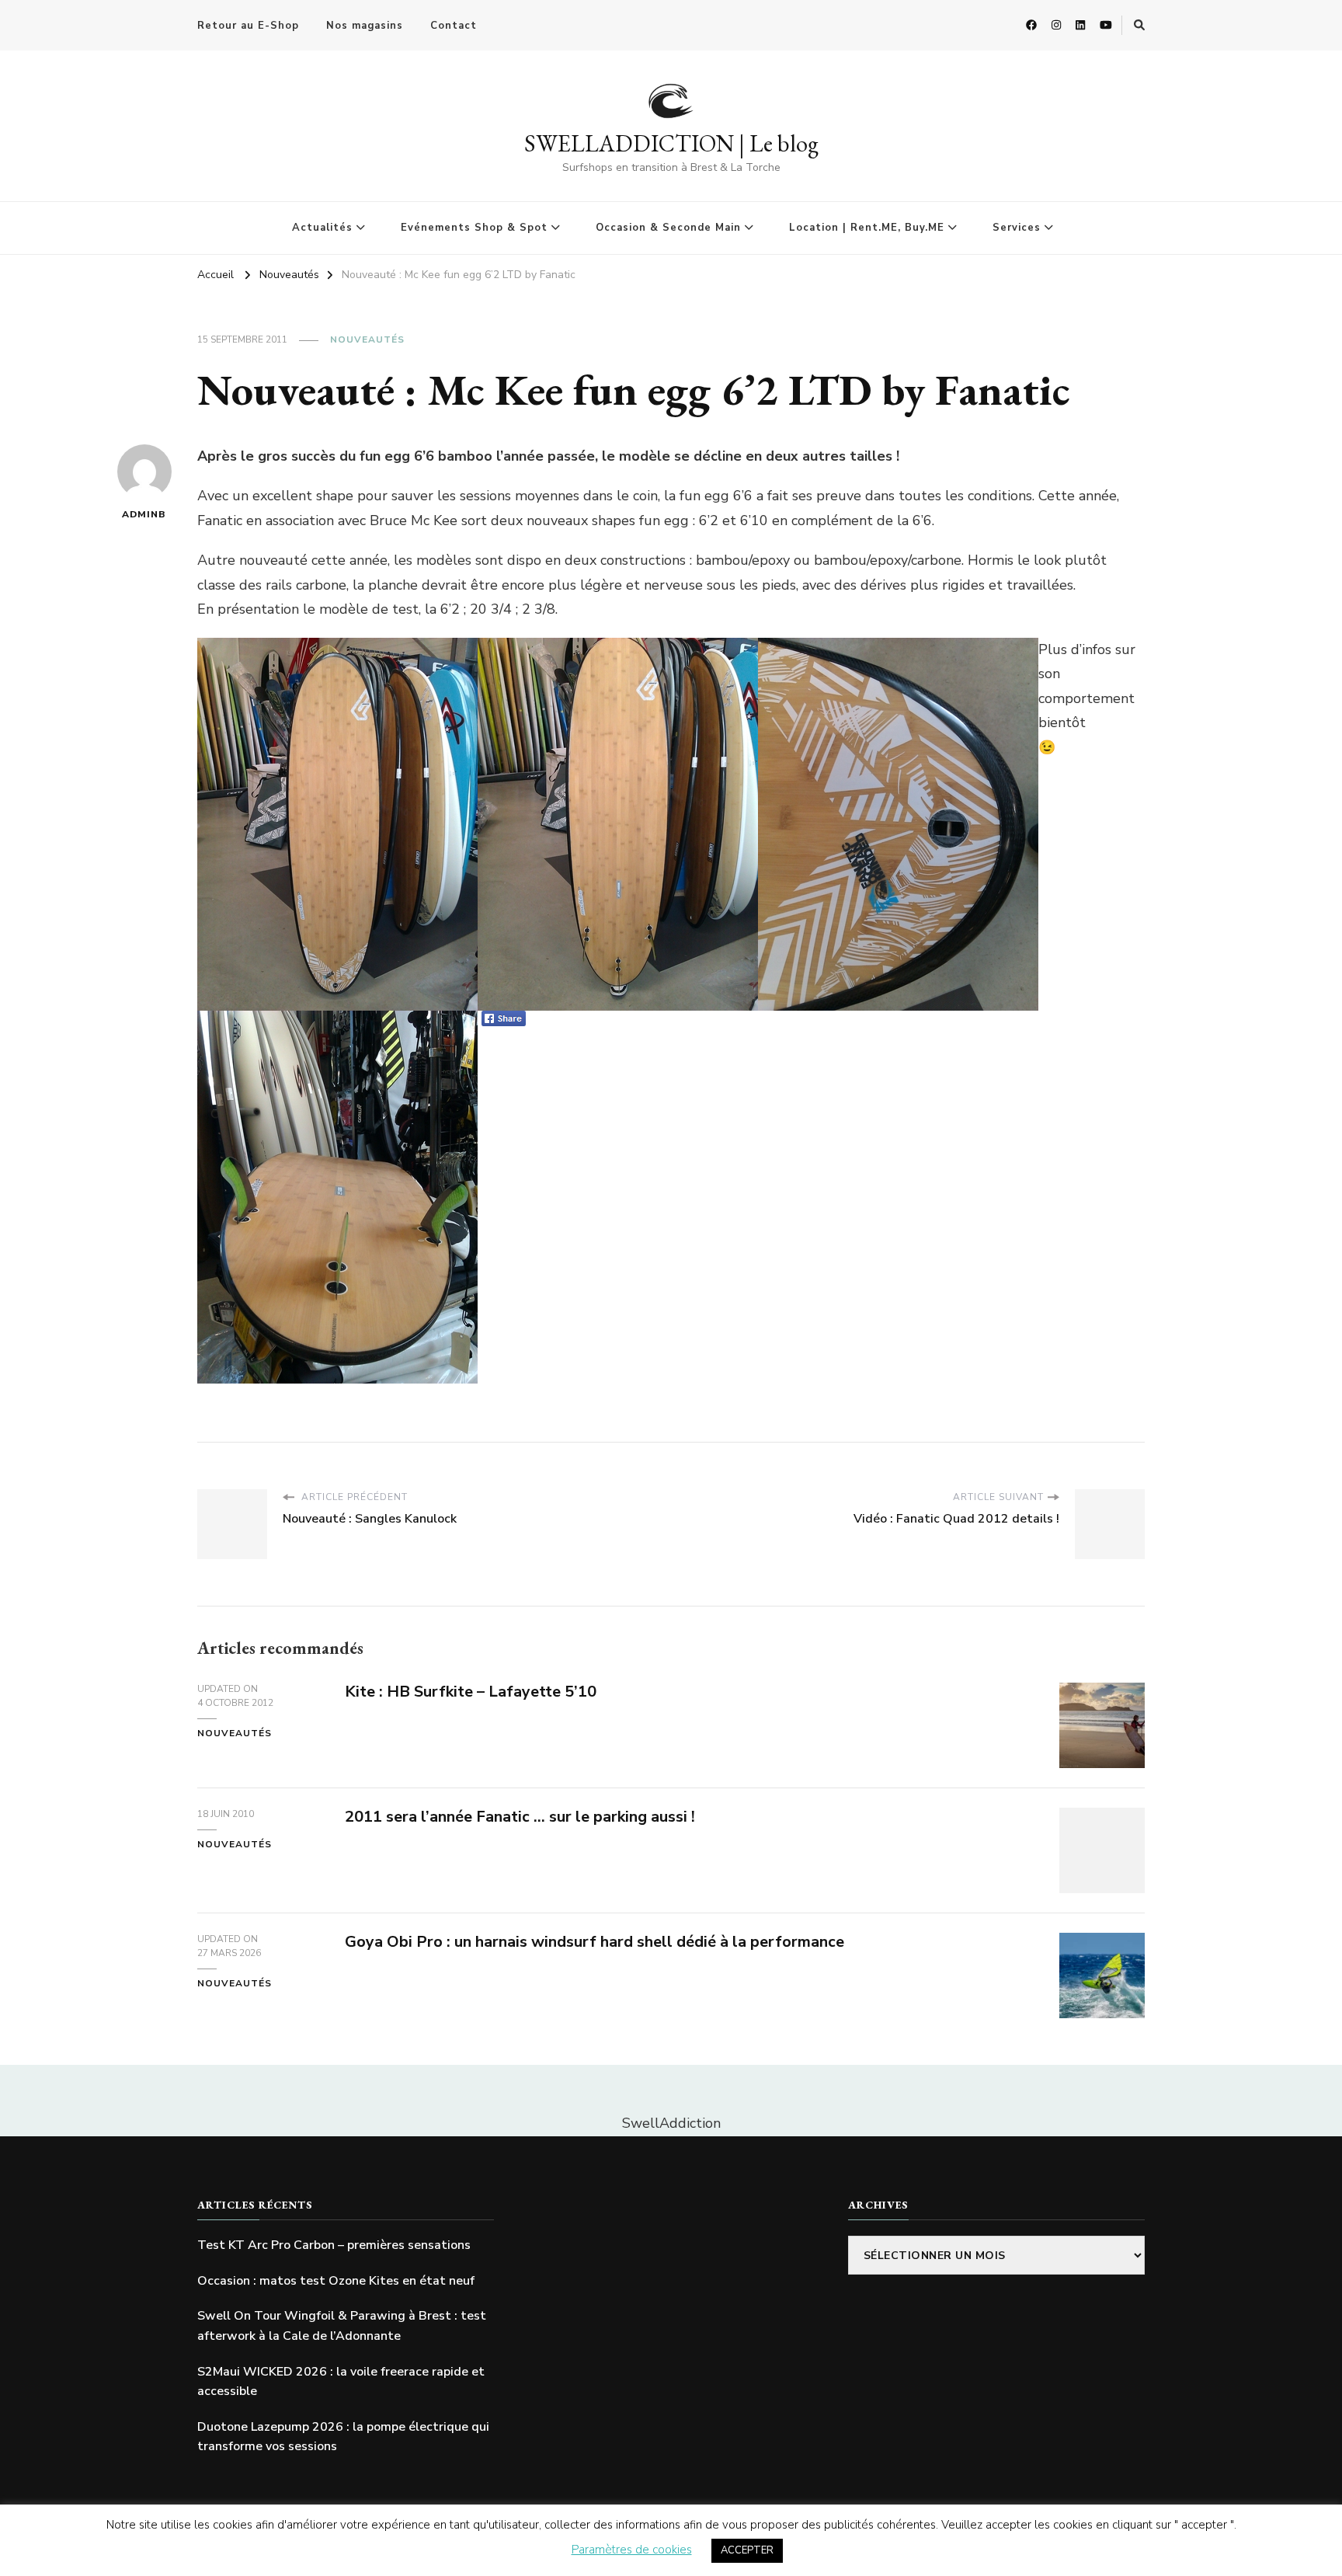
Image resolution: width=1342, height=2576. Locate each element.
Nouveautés (367, 339)
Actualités (322, 228)
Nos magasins (365, 26)
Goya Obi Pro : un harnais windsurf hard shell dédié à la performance (595, 1942)
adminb (144, 514)
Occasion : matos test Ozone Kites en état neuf (336, 2281)
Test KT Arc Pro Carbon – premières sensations (334, 2245)
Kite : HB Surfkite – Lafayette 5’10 (471, 1692)
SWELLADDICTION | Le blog (671, 143)
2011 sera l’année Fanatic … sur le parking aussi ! (520, 1817)
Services (1017, 228)
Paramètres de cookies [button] (632, 2550)
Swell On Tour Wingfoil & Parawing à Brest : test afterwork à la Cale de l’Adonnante (342, 2326)
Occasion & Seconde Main (668, 228)
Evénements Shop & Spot (474, 228)
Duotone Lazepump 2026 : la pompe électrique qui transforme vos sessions (343, 2437)
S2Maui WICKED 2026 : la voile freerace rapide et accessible (341, 2382)
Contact (454, 26)
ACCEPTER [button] (747, 2550)
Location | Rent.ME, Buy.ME (867, 228)
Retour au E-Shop (248, 26)
